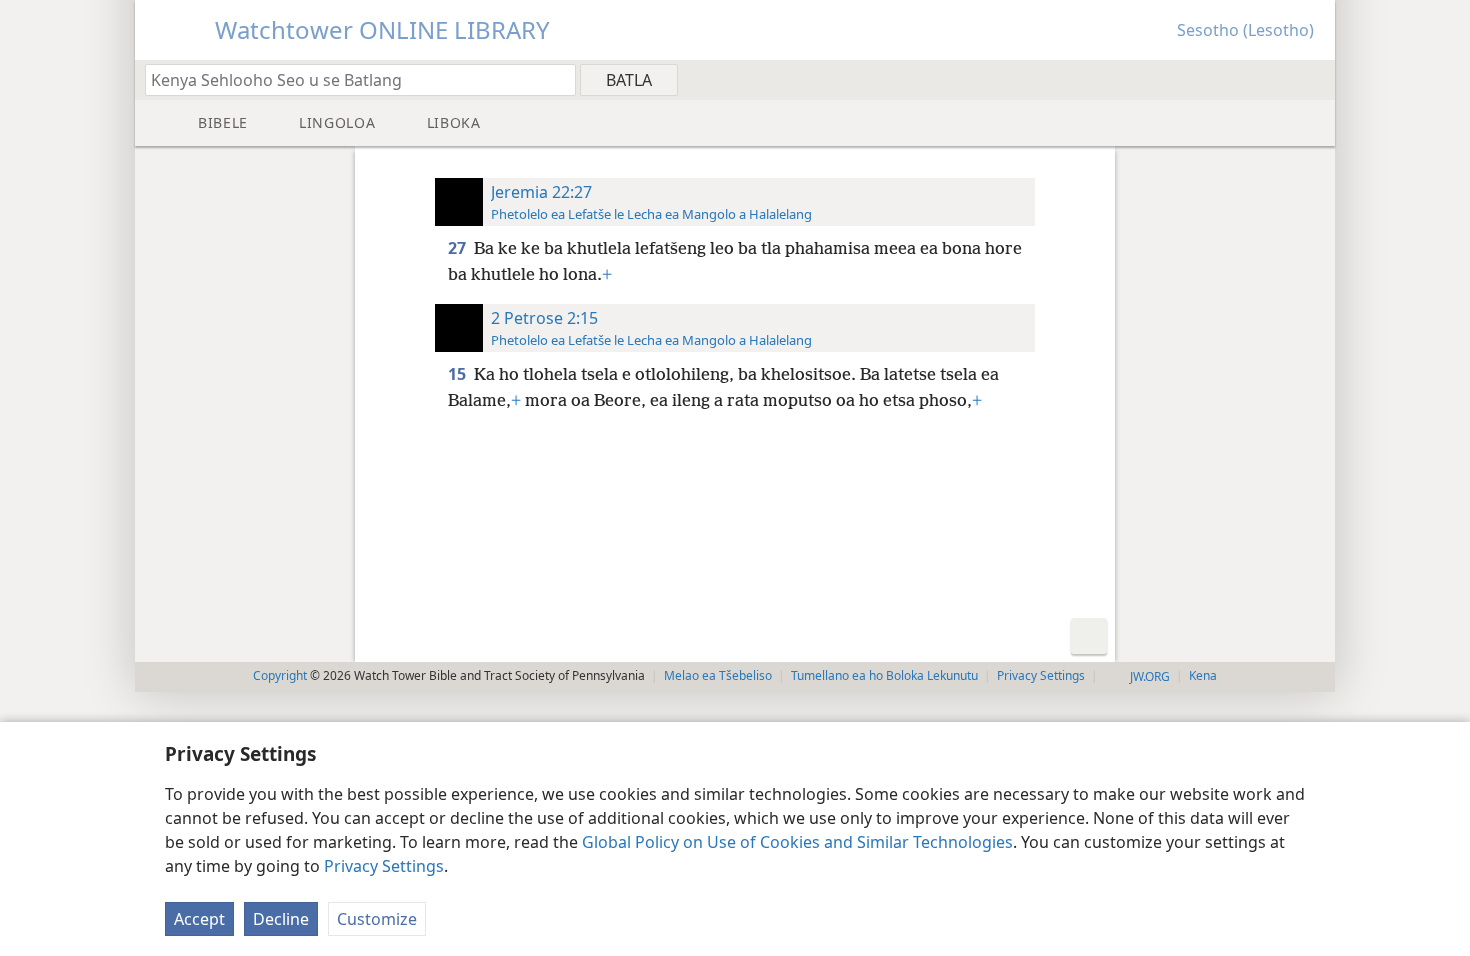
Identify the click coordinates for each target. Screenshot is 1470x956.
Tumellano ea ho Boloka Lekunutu (884, 675)
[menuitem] (1312, 79)
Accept (199, 919)
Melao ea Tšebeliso (718, 675)
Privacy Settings (384, 866)
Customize (377, 919)
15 (459, 374)
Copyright (280, 675)
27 (459, 248)
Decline (281, 919)
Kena (1203, 675)
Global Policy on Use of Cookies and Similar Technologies (797, 842)
